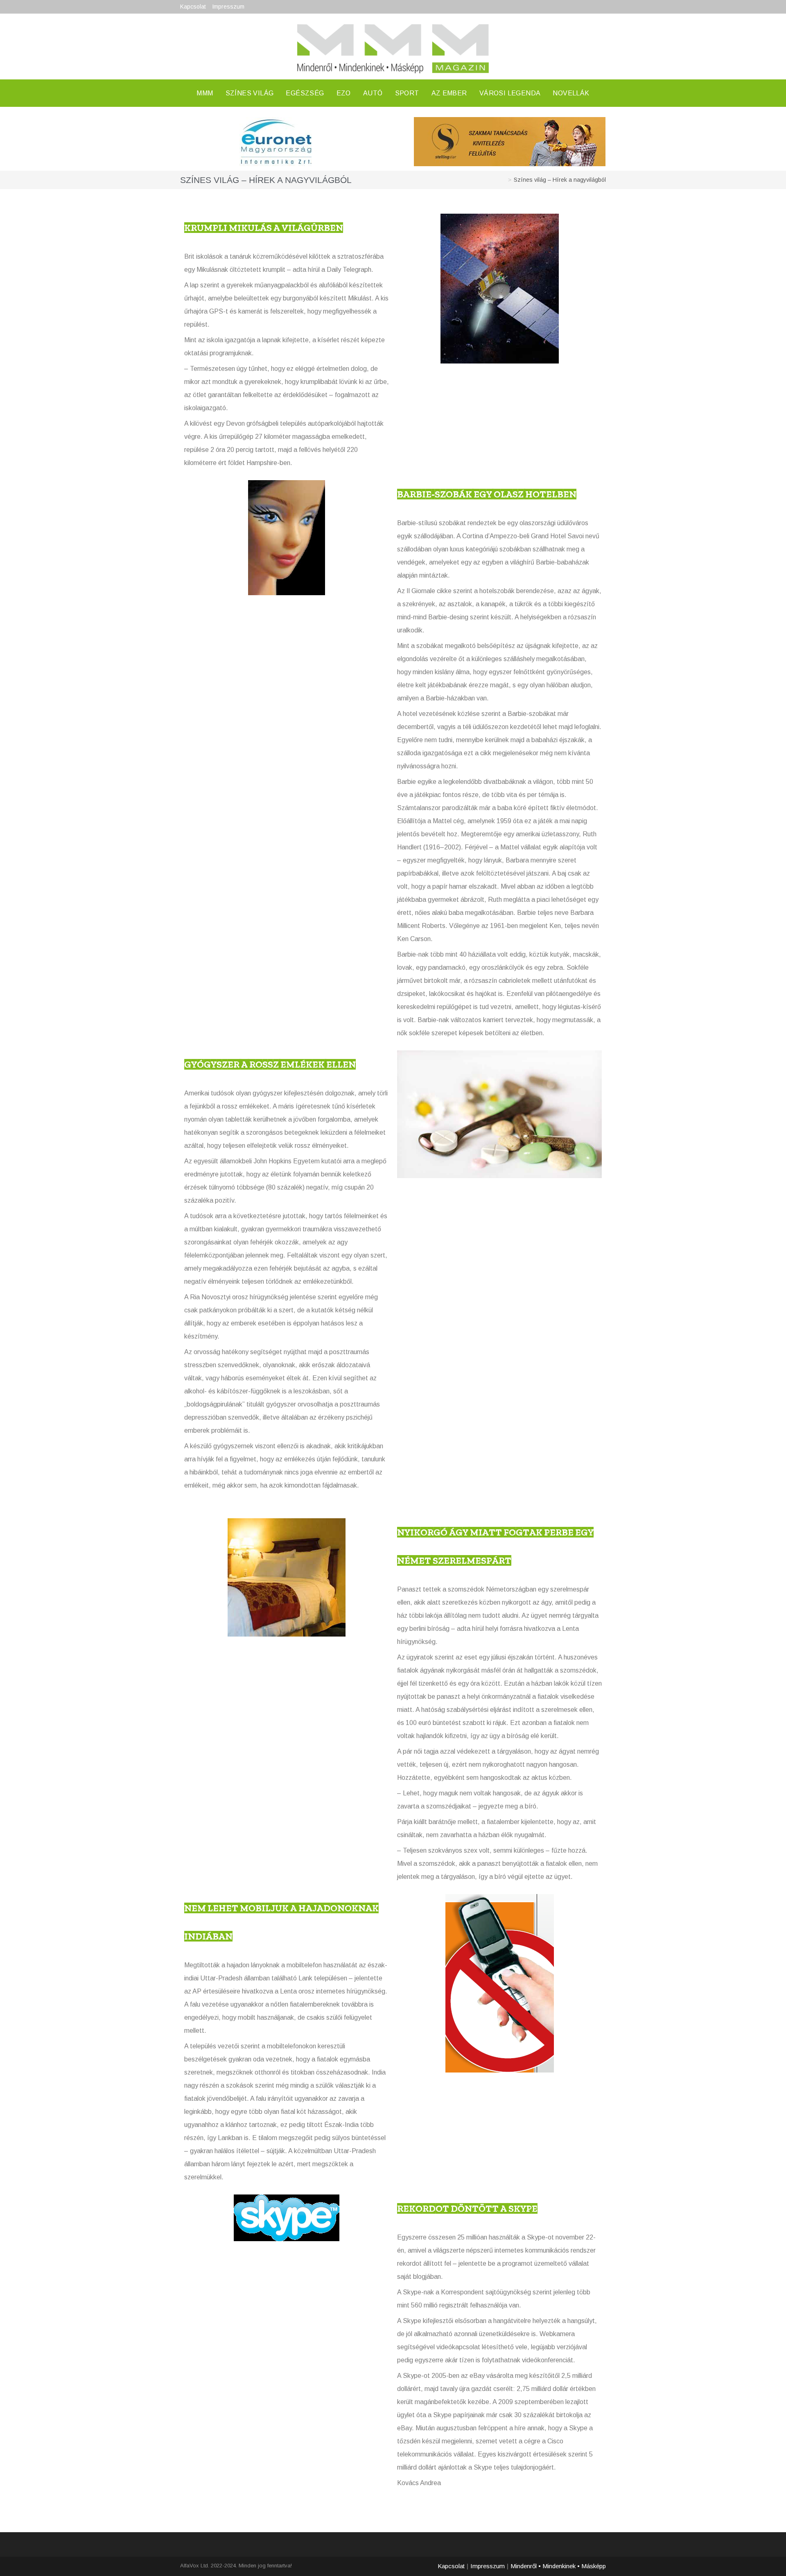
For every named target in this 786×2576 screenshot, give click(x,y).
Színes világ (250, 93)
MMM (205, 93)
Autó (373, 93)
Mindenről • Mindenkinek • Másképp (558, 2566)
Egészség (305, 93)
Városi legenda (510, 93)
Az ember (449, 93)
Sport (407, 93)
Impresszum (228, 7)
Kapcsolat (193, 7)
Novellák (571, 93)
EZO (344, 93)
